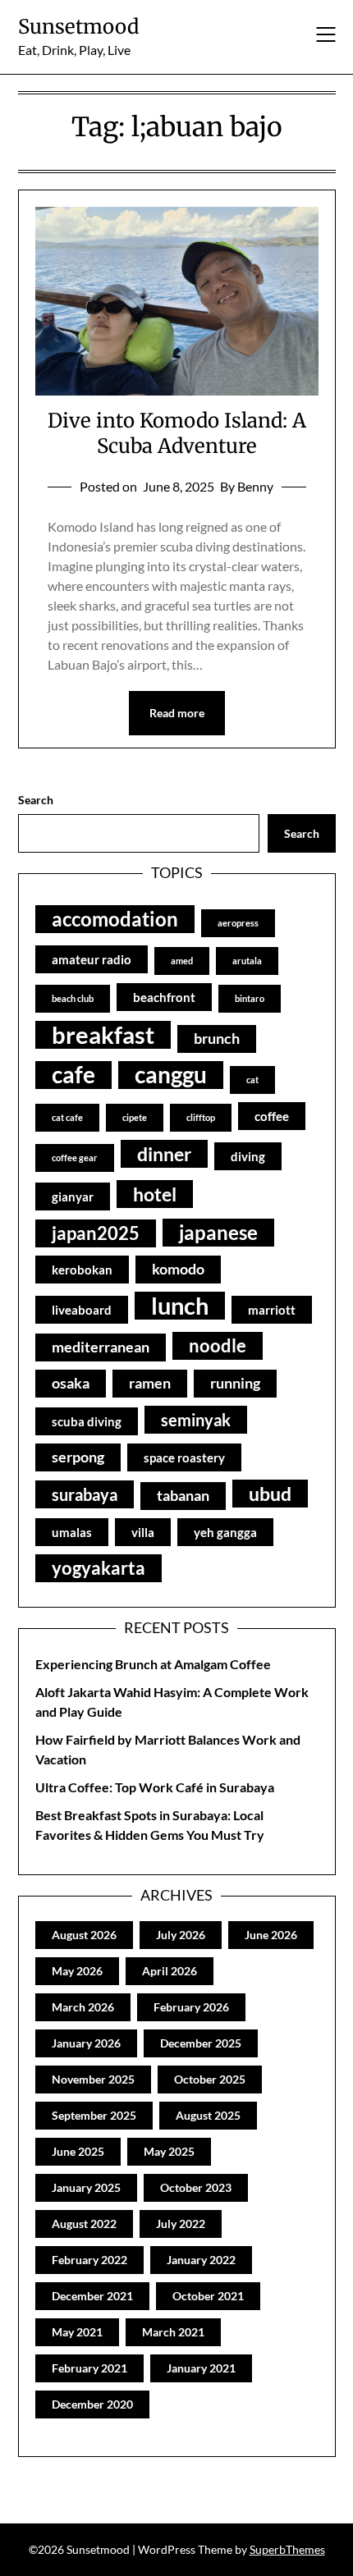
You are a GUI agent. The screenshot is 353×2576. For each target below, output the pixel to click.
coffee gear (75, 1158)
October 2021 (208, 2296)
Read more (177, 713)
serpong (78, 1457)
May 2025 (169, 2151)
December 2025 (201, 2043)
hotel (155, 1194)
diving (248, 1156)
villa (143, 1532)
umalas (72, 1532)
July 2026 (181, 1935)
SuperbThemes (287, 2549)
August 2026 (84, 1935)
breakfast (103, 1035)
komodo (178, 1269)
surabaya (85, 1494)
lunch (180, 1306)
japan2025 (96, 1233)
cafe (73, 1075)
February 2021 (89, 2368)
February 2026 (191, 2007)
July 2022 (181, 2224)
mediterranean (101, 1347)
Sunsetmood (78, 27)
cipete (135, 1117)
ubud (270, 1494)
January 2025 (86, 2187)
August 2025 (208, 2115)
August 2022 (84, 2224)
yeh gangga (225, 1532)
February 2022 (89, 2260)
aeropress (238, 923)
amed (182, 961)
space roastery (184, 1457)
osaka (71, 1383)
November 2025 (93, 2079)
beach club (73, 998)
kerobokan (82, 1270)
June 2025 (78, 2151)
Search (36, 800)
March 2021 (173, 2332)
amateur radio (92, 959)
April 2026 (170, 1971)
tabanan (183, 1496)
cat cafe (67, 1117)
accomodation (115, 919)
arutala (247, 961)
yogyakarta (99, 1568)
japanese (218, 1232)
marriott (272, 1310)
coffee (272, 1116)
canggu (171, 1075)
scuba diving (87, 1421)
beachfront (164, 997)
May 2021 (77, 2332)
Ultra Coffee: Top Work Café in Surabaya (155, 1787)
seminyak (196, 1420)
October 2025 (210, 2079)
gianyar (73, 1196)
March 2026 (83, 2007)
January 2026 (86, 2043)
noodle (218, 1346)
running (235, 1383)
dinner (164, 1154)
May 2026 (77, 1971)
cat (252, 1080)
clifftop (201, 1117)
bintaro (250, 998)
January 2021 (201, 2368)
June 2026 (271, 1935)
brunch (217, 1039)
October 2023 (196, 2187)
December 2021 (92, 2296)
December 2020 (92, 2404)
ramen (150, 1383)
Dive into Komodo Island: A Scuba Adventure (177, 433)
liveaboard (82, 1310)
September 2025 (94, 2115)
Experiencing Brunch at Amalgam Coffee (153, 1664)
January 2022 (201, 2260)
